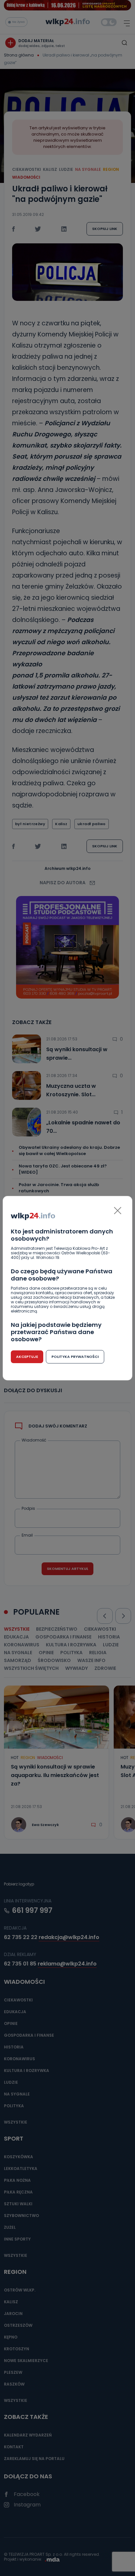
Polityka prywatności (75, 1357)
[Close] (118, 1211)
